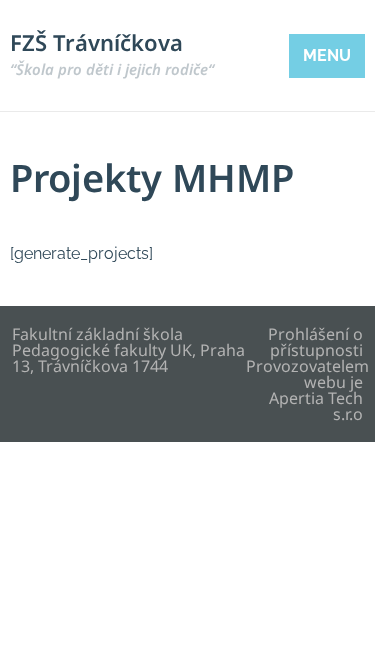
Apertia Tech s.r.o (316, 406)
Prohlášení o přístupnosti (315, 342)
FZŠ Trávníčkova (112, 53)
